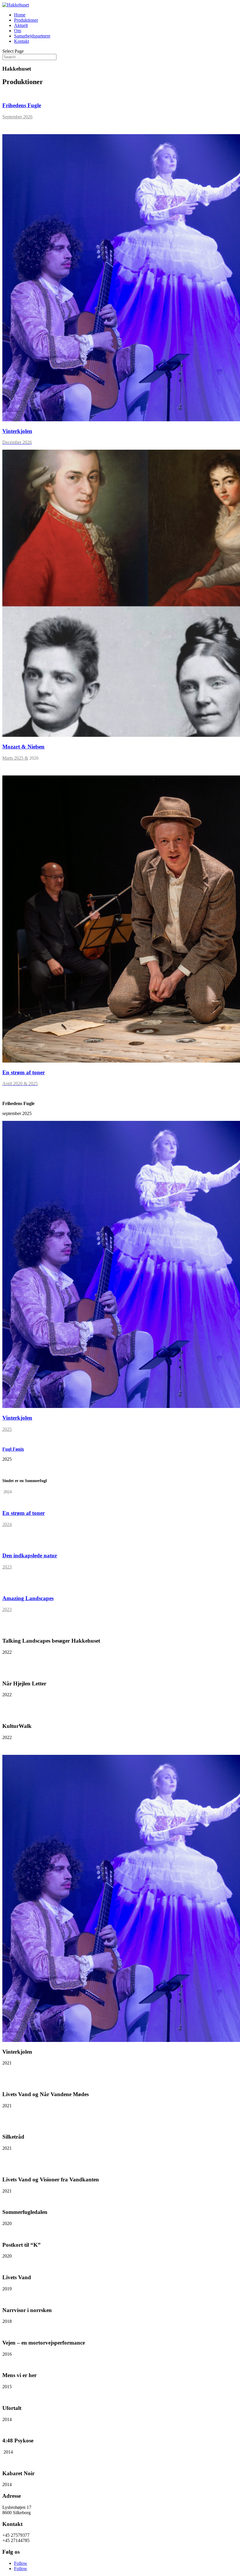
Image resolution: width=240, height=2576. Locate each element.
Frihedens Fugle (22, 105)
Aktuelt (21, 25)
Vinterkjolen (17, 431)
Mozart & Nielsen (23, 747)
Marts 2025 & (15, 758)
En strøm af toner (24, 1072)
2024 (7, 1524)
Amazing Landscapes (28, 1598)
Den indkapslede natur (30, 1555)
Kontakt (22, 41)
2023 (7, 1567)
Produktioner (26, 20)
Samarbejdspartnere (32, 36)
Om (18, 31)
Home (20, 15)
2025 (7, 1429)
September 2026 (17, 117)
